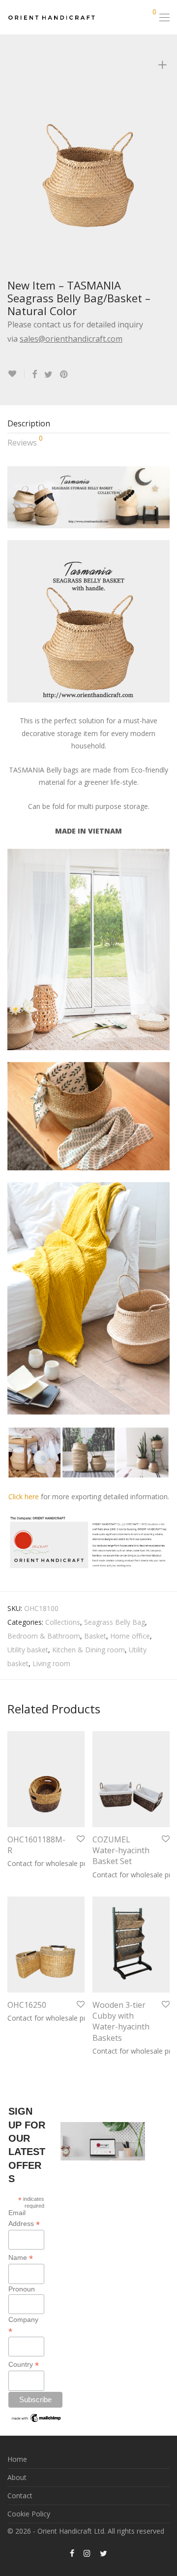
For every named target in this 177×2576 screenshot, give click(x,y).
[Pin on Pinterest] (64, 374)
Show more (21, 1863)
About (17, 2477)
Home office (130, 1636)
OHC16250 (27, 2005)
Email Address (24, 2219)
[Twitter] (103, 2553)
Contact (20, 2495)
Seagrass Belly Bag (115, 1622)
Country (24, 2365)
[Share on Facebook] (34, 374)
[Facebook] (72, 2553)
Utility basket (28, 1650)
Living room (51, 1663)
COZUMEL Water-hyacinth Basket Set (121, 1851)
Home (17, 2459)
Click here (24, 1497)
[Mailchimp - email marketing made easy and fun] (37, 2419)
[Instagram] (87, 2553)
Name (21, 2258)
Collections (63, 1622)
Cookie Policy (29, 2514)
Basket (95, 1636)
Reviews (25, 441)
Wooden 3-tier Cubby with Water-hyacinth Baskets (121, 2021)
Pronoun (22, 2289)
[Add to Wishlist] (16, 374)
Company (23, 2325)
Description (29, 423)
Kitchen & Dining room (88, 1650)
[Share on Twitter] (48, 374)
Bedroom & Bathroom (44, 1636)
